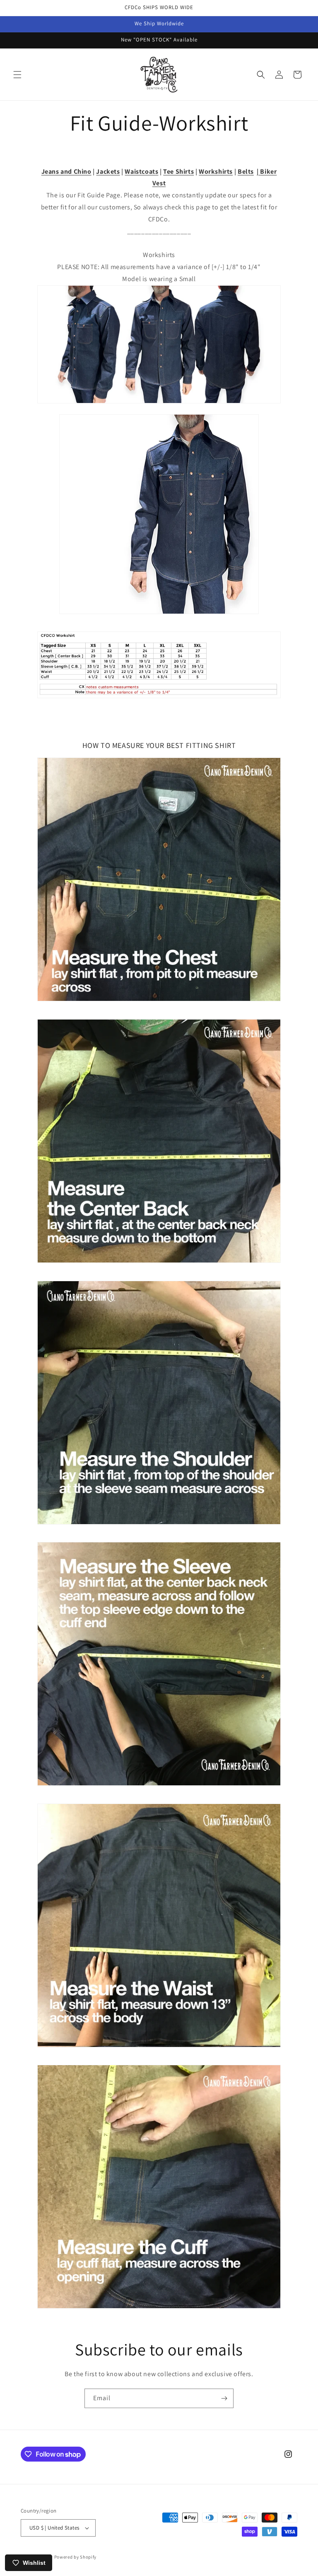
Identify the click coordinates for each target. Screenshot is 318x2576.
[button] (17, 75)
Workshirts (216, 171)
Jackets (108, 171)
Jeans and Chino (66, 171)
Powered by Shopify (76, 2557)
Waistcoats (141, 171)
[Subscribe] (224, 2398)
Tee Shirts (178, 171)
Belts (246, 171)
